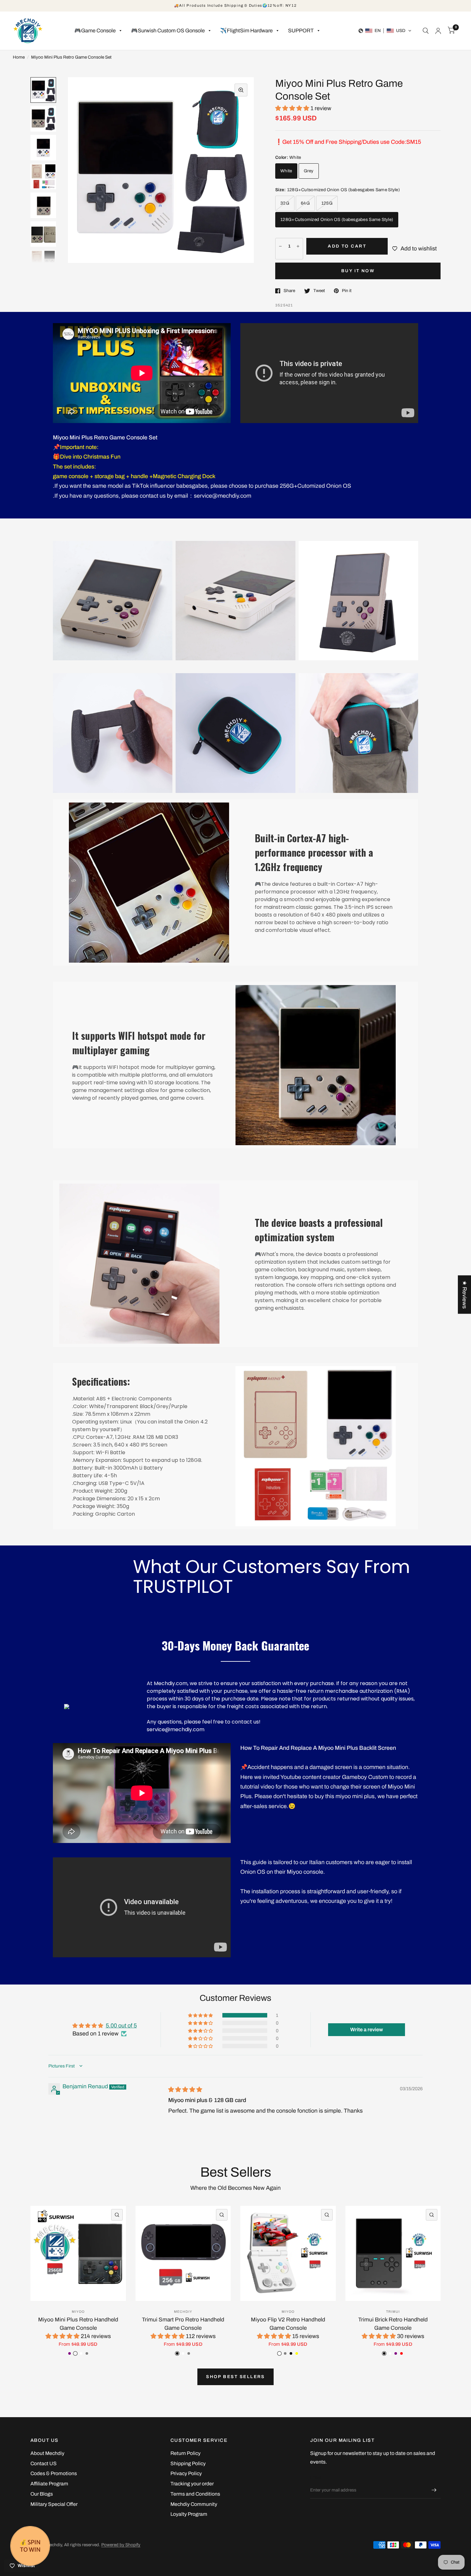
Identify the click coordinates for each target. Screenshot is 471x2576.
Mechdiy (183, 2312)
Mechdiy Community (194, 2504)
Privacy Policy (186, 2473)
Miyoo (78, 2312)
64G (305, 203)
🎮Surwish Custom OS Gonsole (168, 31)
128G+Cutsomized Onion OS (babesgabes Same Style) (337, 220)
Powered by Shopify (121, 2545)
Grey (309, 171)
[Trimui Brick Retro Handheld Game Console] (393, 2254)
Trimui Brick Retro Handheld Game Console (393, 2324)
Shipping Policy (188, 2463)
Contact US (44, 2463)
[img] (185, 2090)
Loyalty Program (189, 2514)
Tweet (319, 291)
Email (316, 2478)
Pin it (347, 291)
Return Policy (186, 2453)
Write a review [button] (367, 2030)
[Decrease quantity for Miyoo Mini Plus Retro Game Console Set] (280, 246)
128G (327, 203)
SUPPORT (301, 31)
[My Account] (438, 31)
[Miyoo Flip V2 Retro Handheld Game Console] (288, 2254)
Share (289, 291)
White (286, 171)
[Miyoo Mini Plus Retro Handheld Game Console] (78, 2254)
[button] (385, 31)
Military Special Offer (54, 2504)
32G (285, 203)
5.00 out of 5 (121, 2026)
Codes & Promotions (54, 2473)
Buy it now (358, 271)
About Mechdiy (47, 2453)
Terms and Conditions (195, 2494)
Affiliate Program (49, 2484)
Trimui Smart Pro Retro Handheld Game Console (183, 2324)
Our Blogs (42, 2494)
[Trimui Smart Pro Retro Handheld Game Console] (183, 2254)
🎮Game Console (95, 31)
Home (19, 57)
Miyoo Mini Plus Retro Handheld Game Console (78, 2324)
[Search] (426, 31)
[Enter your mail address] (434, 2490)
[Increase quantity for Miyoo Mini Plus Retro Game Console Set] (298, 246)
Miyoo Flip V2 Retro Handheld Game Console (288, 2324)
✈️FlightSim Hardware (246, 31)
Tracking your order (192, 2484)
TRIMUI (393, 2312)
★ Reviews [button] (465, 1294)
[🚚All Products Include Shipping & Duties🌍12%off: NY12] (235, 6)
